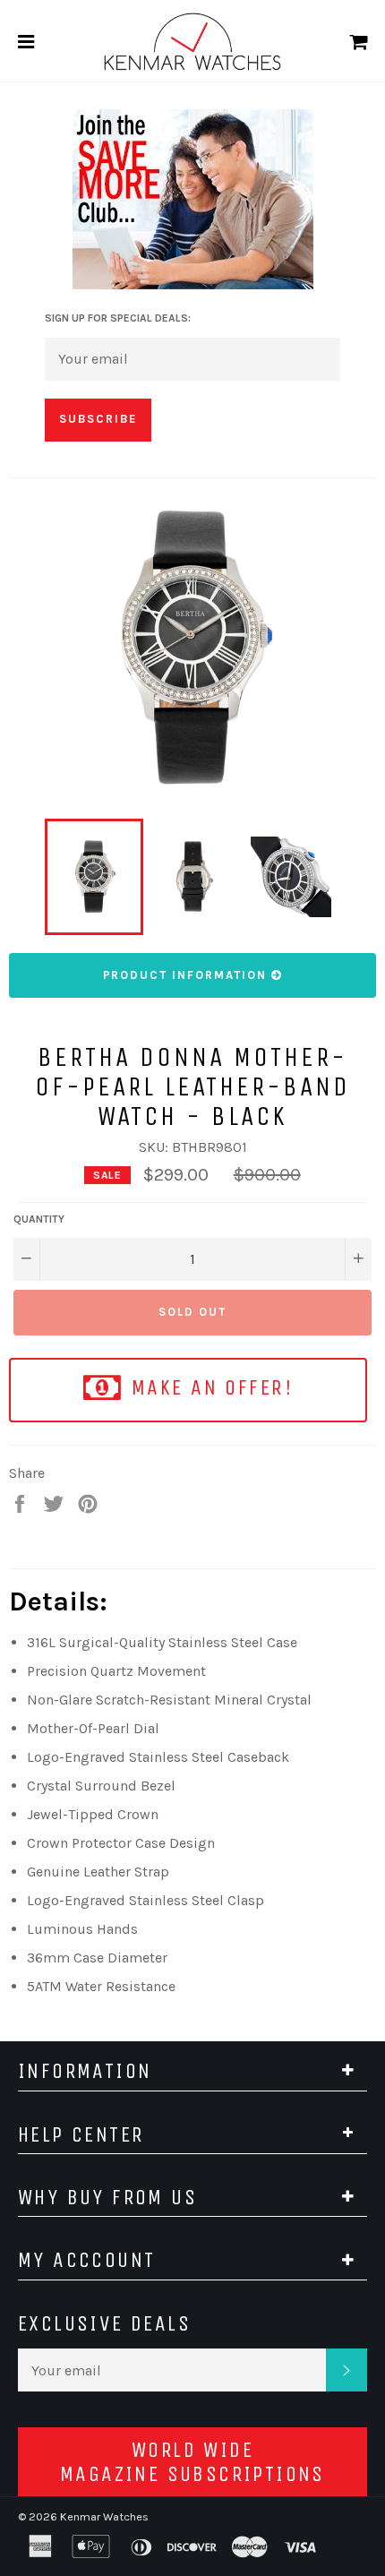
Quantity (39, 1219)
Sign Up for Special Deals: (118, 318)
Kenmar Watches (104, 2516)
